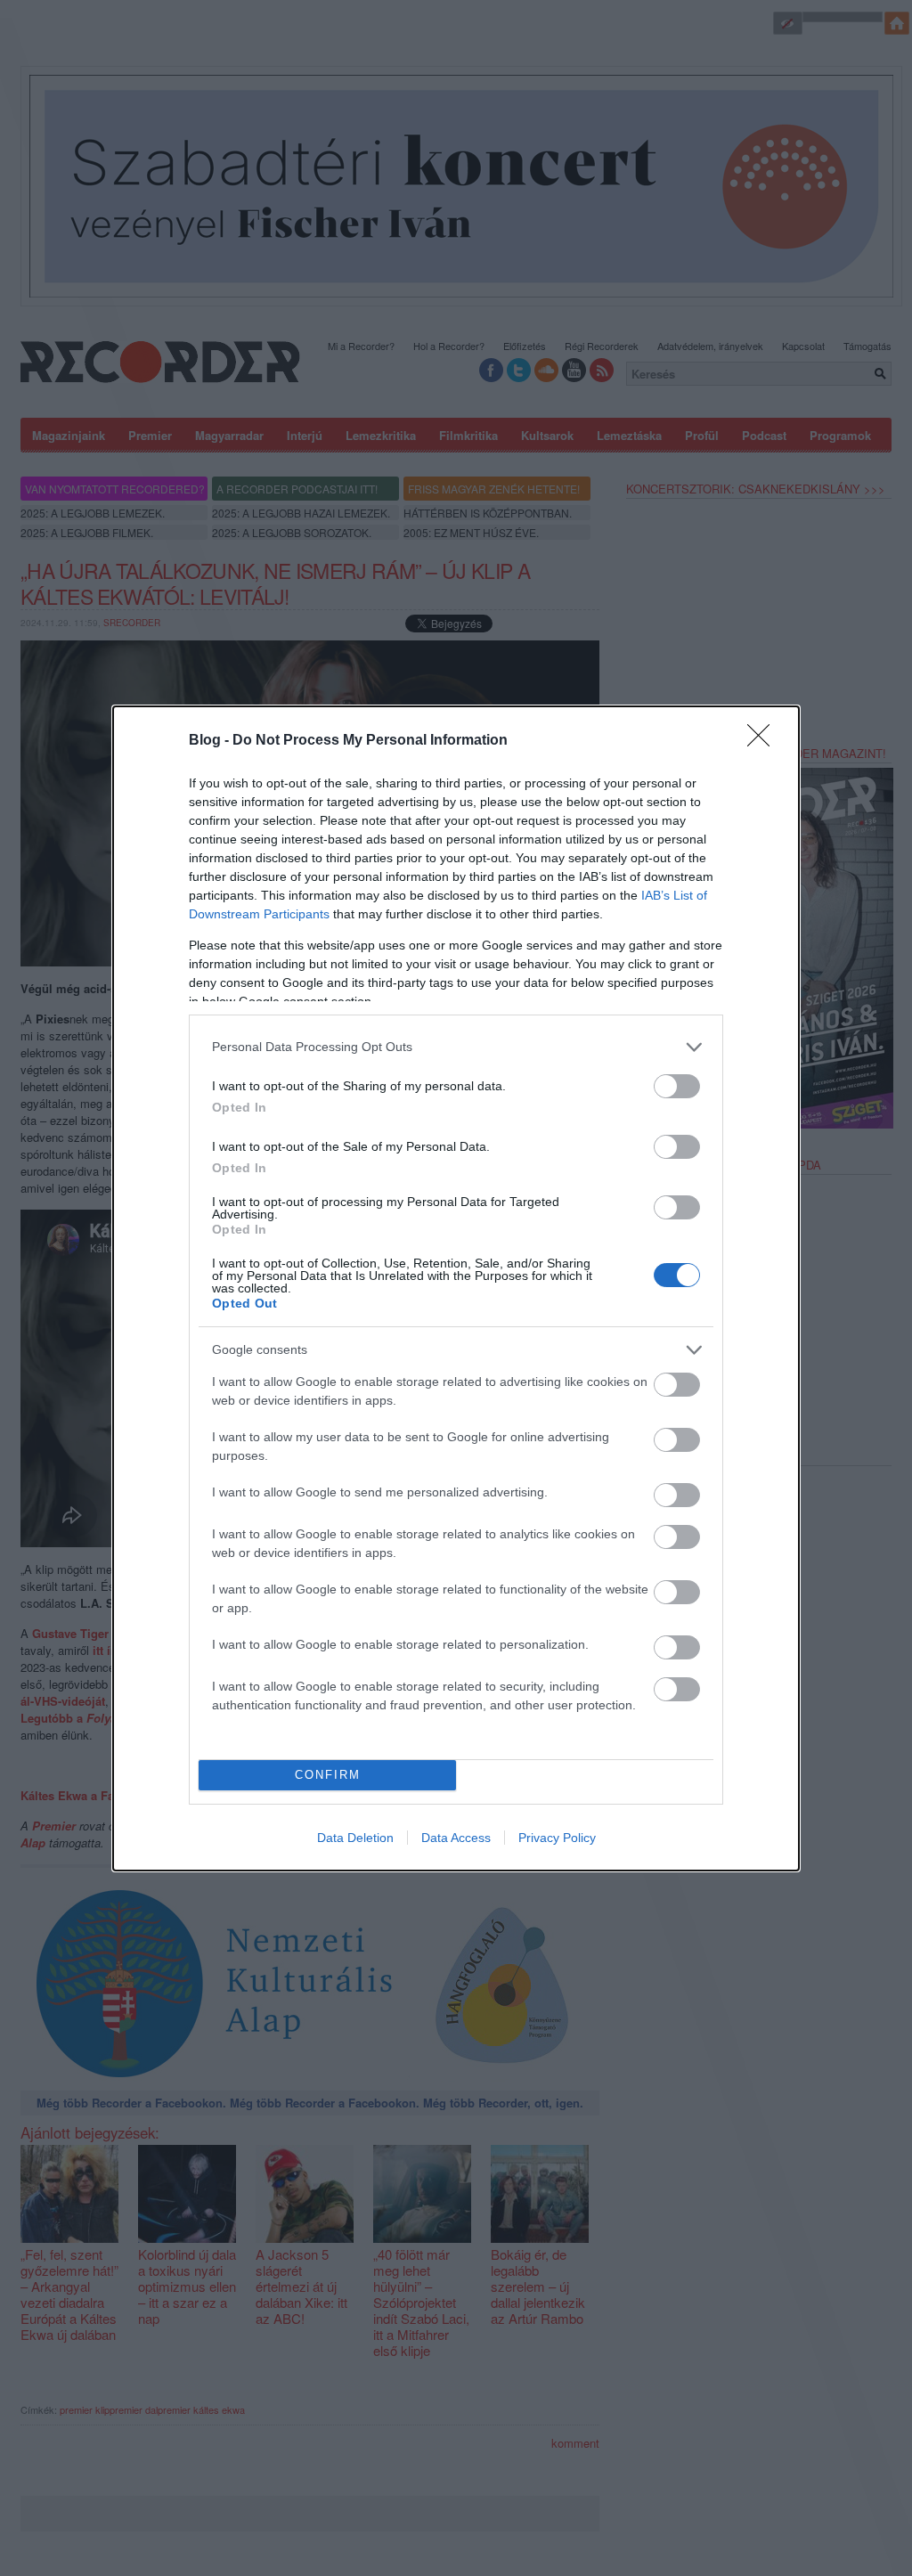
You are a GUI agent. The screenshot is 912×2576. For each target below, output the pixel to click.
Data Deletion (355, 1838)
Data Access (456, 1838)
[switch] (677, 1086)
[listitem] (456, 1047)
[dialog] (456, 1288)
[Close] (764, 741)
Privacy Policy (557, 1838)
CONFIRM (328, 1775)
